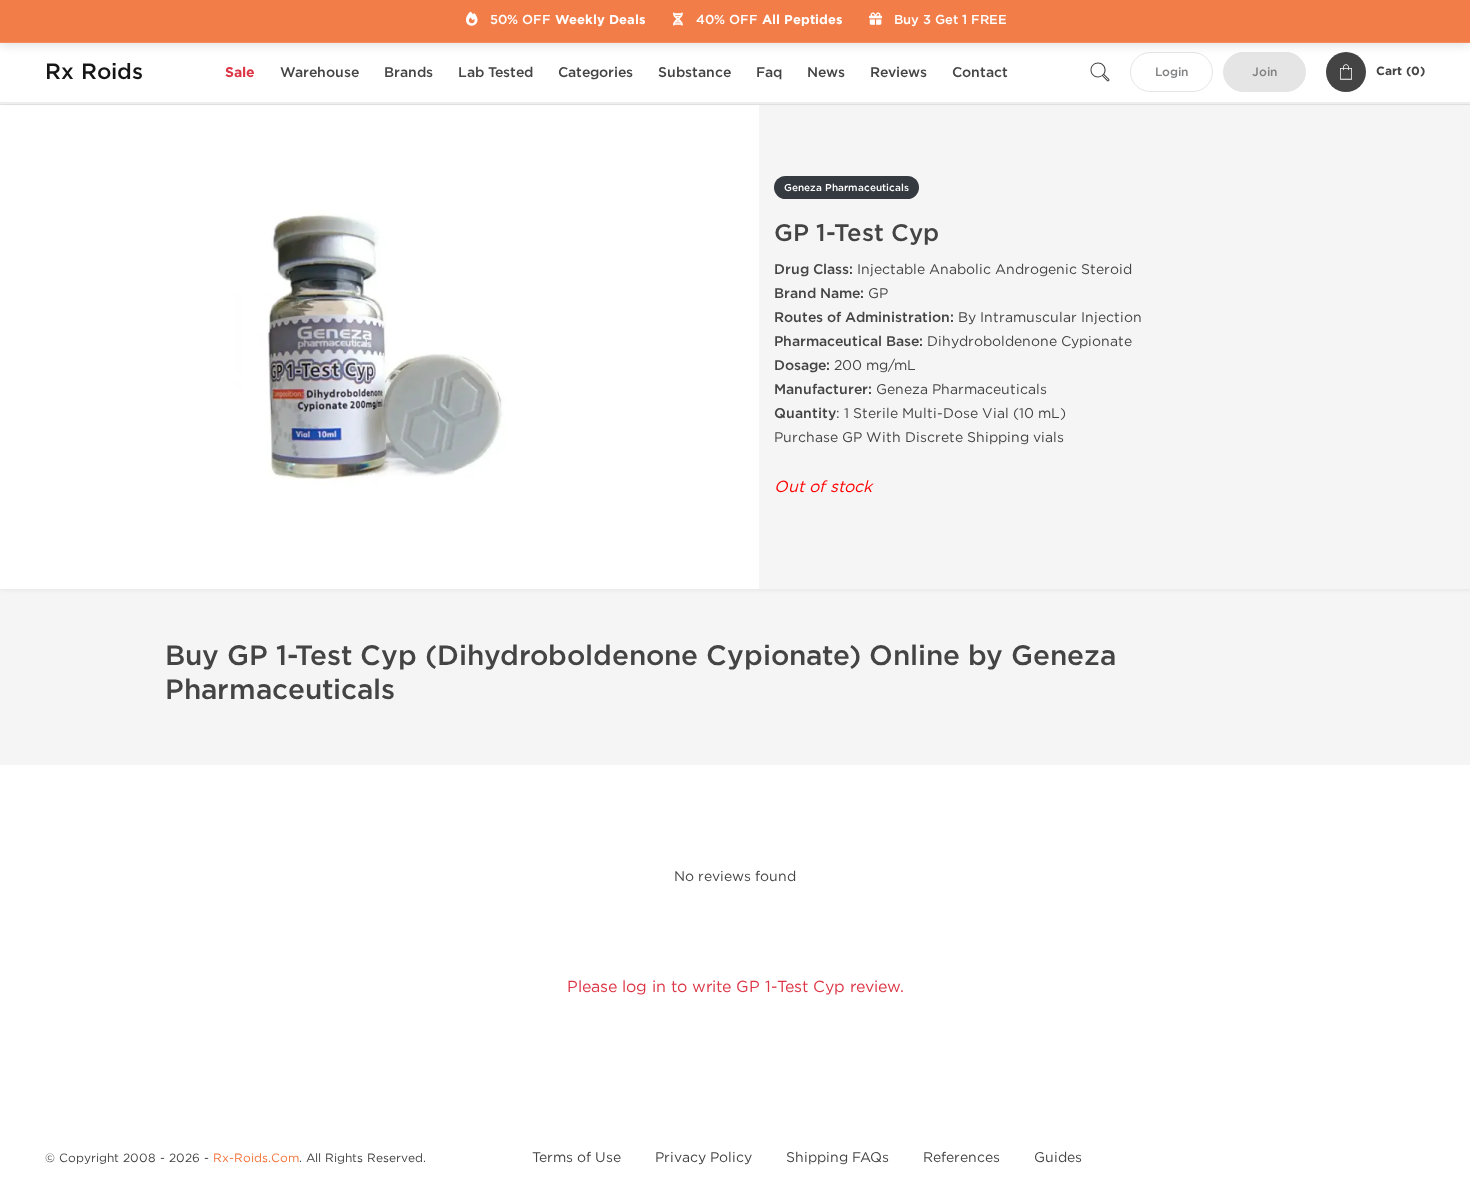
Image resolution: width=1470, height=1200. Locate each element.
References (961, 1157)
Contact (980, 72)
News (826, 72)
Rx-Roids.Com (256, 1158)
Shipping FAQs (837, 1157)
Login (1171, 72)
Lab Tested (495, 72)
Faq (769, 72)
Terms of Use (576, 1157)
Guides (1058, 1157)
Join (1264, 72)
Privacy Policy (703, 1157)
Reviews (898, 72)
